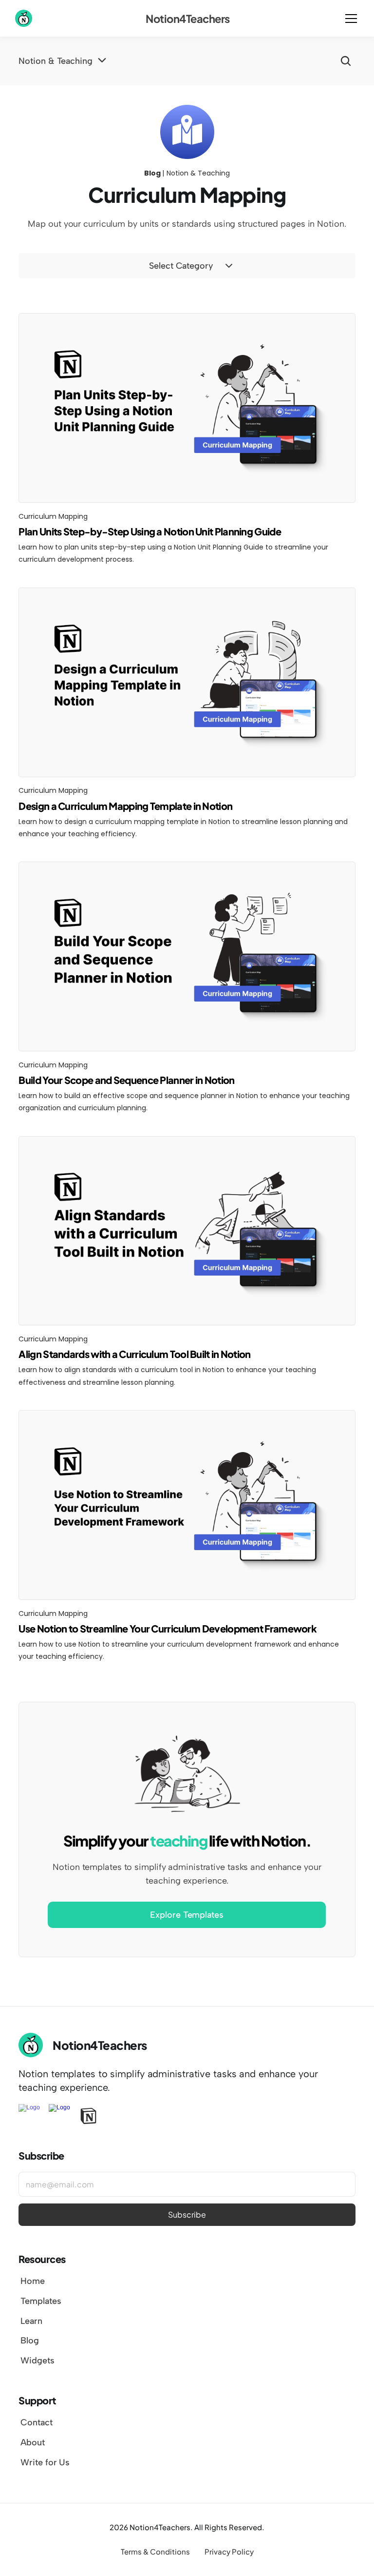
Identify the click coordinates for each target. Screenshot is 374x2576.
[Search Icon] (346, 61)
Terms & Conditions (155, 2551)
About (33, 2442)
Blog (30, 2340)
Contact (36, 2422)
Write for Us (45, 2462)
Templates (41, 2301)
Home (33, 2281)
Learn (31, 2321)
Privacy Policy (229, 2551)
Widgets (37, 2360)
